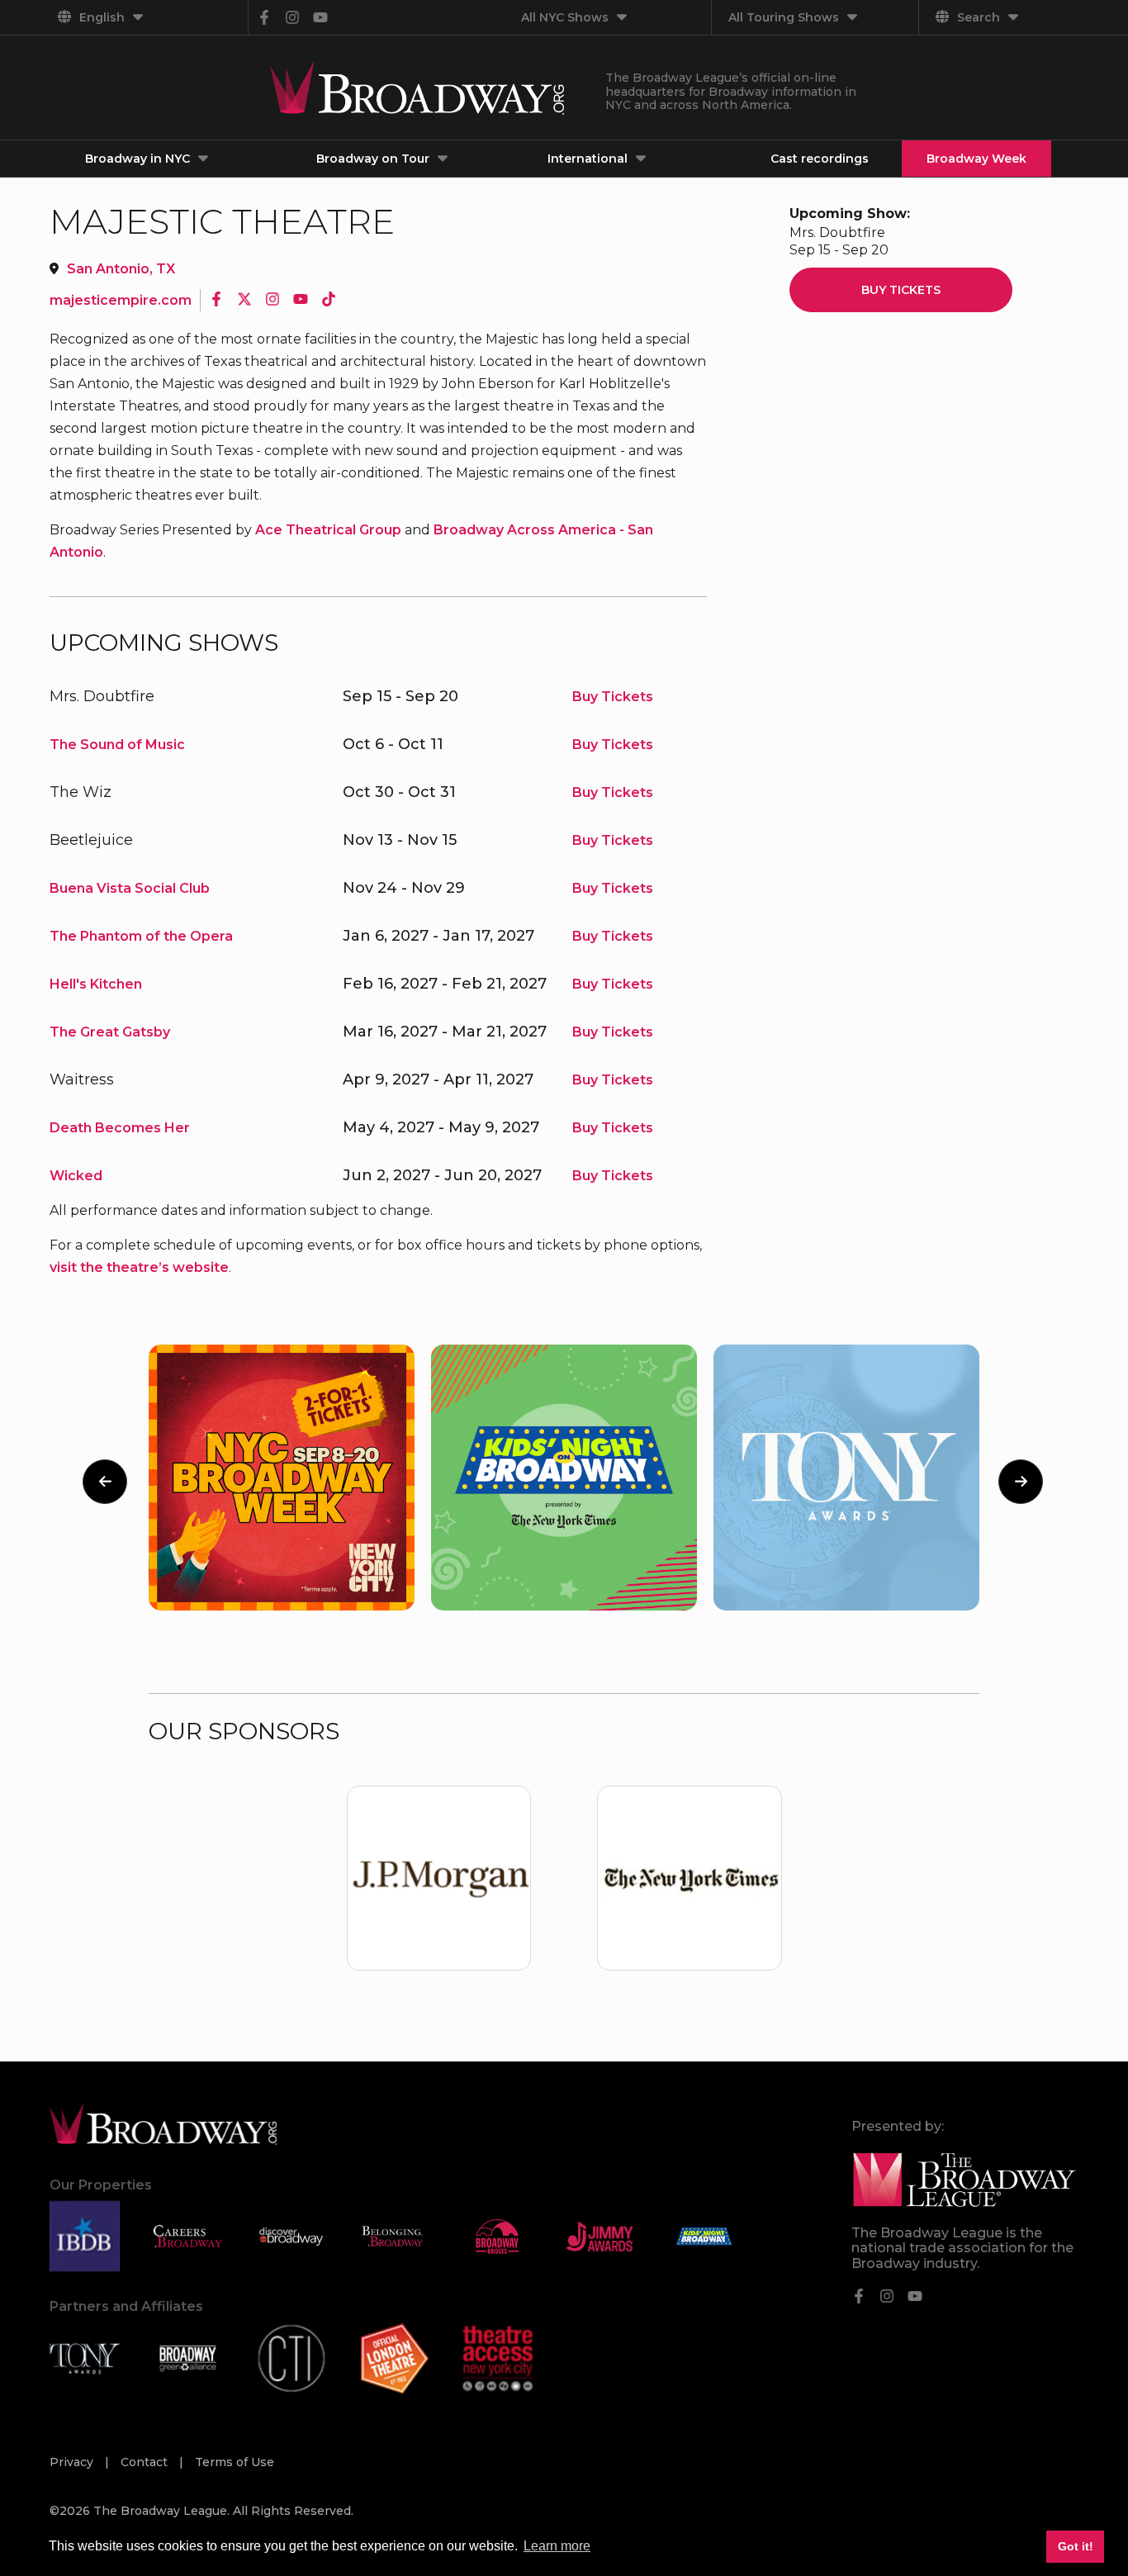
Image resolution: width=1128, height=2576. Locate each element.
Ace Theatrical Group (328, 530)
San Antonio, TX (121, 269)
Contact (146, 2462)
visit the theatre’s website (139, 1267)
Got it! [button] (1076, 2546)
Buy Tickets (613, 697)
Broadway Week (976, 159)
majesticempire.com (121, 300)
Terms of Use (235, 2462)
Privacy (73, 2462)
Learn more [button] (557, 2546)
